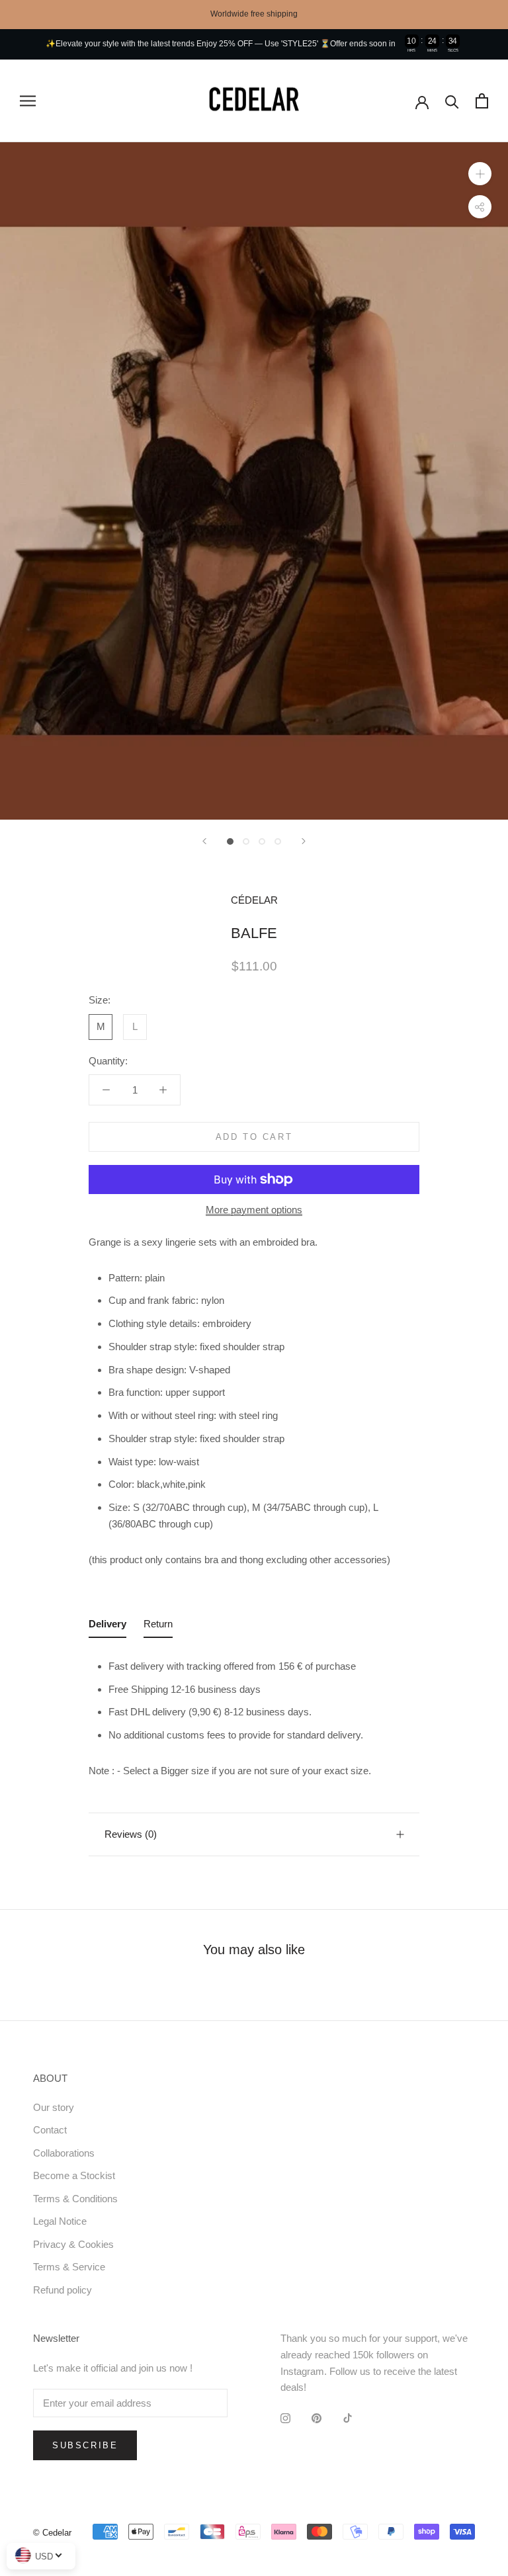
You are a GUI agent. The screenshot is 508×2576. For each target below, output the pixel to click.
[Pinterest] (317, 2418)
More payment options (254, 1210)
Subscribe (85, 2445)
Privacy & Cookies (73, 2244)
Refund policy (63, 2290)
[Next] (304, 841)
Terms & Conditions (75, 2199)
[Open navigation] (28, 101)
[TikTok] (348, 2418)
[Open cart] (482, 101)
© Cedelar (52, 2533)
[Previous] (204, 841)
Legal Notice (60, 2221)
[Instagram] (285, 2418)
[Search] (452, 101)
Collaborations (64, 2153)
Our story (54, 2107)
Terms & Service (69, 2267)
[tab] (107, 1627)
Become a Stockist (74, 2175)
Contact (50, 2130)
